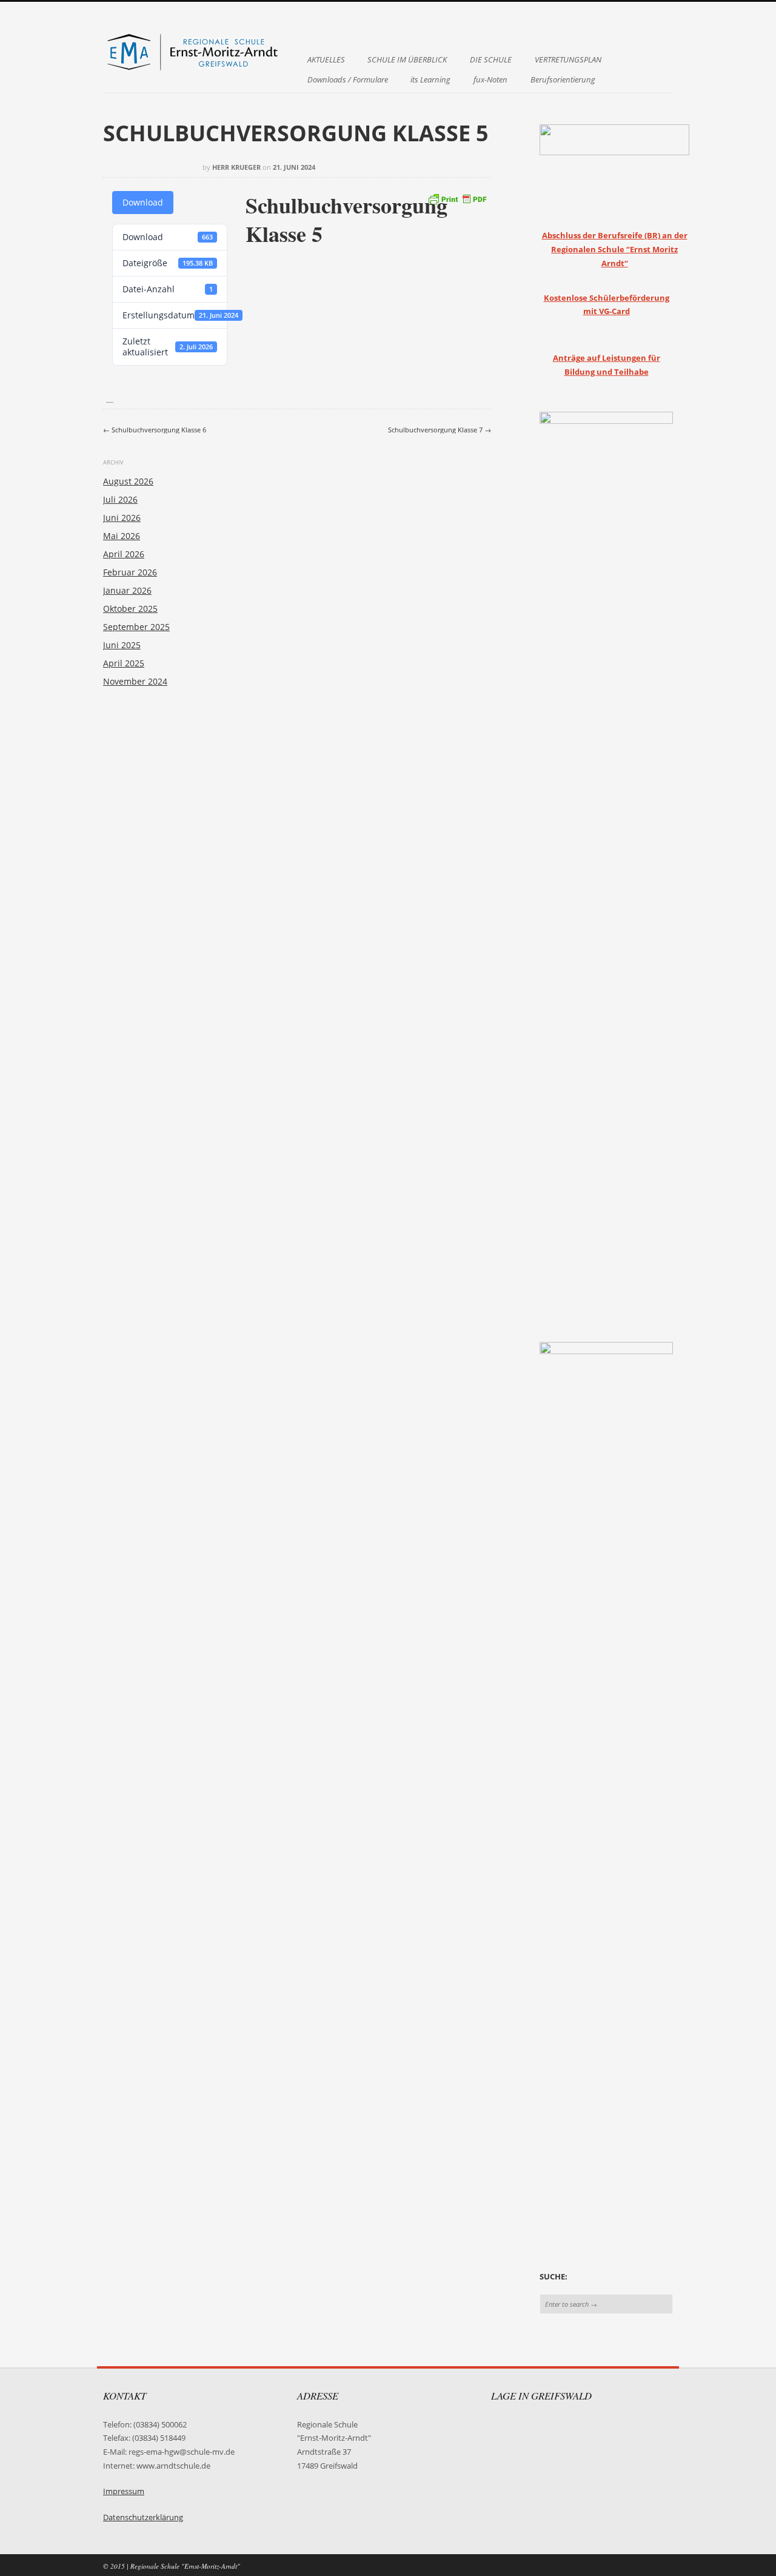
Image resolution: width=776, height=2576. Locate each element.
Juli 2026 (120, 499)
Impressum (124, 2491)
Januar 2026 (127, 590)
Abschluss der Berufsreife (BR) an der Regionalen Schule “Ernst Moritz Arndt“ (615, 249)
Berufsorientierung (563, 80)
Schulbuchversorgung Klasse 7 (440, 430)
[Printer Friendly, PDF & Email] (457, 197)
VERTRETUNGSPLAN (568, 60)
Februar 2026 (130, 572)
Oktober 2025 (130, 609)
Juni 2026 (122, 518)
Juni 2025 (122, 645)
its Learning (430, 80)
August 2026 (128, 481)
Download (143, 202)
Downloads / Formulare (348, 80)
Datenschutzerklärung (143, 2517)
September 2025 (136, 627)
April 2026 (124, 554)
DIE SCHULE (491, 60)
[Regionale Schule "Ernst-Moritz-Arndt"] (194, 69)
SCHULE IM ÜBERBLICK (407, 60)
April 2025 (124, 663)
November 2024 (135, 681)
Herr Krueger (236, 167)
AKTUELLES (326, 60)
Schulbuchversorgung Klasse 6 (155, 430)
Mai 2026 (122, 536)
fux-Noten (490, 80)
